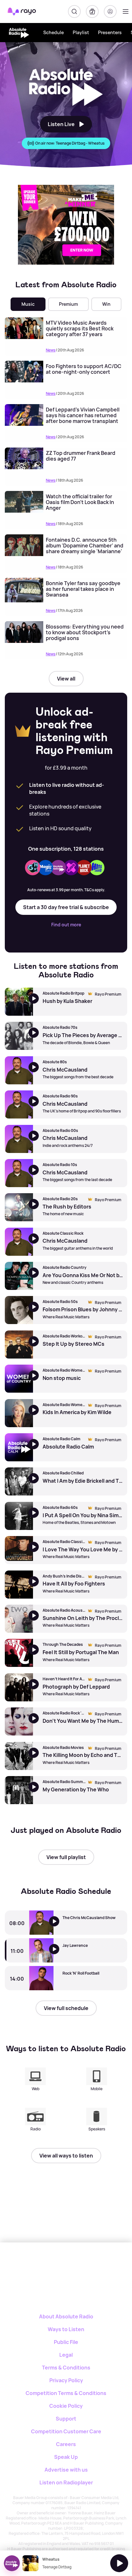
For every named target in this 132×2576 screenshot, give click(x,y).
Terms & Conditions (66, 2368)
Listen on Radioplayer (66, 2482)
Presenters (110, 32)
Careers (66, 2444)
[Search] (74, 11)
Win (106, 304)
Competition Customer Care (66, 2431)
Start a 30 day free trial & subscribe (66, 907)
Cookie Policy (66, 2406)
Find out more (66, 925)
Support (66, 2419)
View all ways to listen (66, 2156)
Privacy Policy (66, 2380)
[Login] (110, 11)
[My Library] (92, 11)
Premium (68, 304)
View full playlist (66, 1857)
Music (28, 304)
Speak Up (66, 2457)
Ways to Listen (66, 2329)
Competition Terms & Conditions (66, 2393)
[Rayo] (48, 2265)
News (51, 350)
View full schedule (66, 2008)
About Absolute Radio (66, 2316)
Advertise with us (66, 2470)
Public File (66, 2342)
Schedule (54, 32)
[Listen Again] (58, 1926)
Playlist (81, 32)
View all (66, 679)
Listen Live (61, 124)
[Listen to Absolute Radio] (58, 1954)
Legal (66, 2355)
